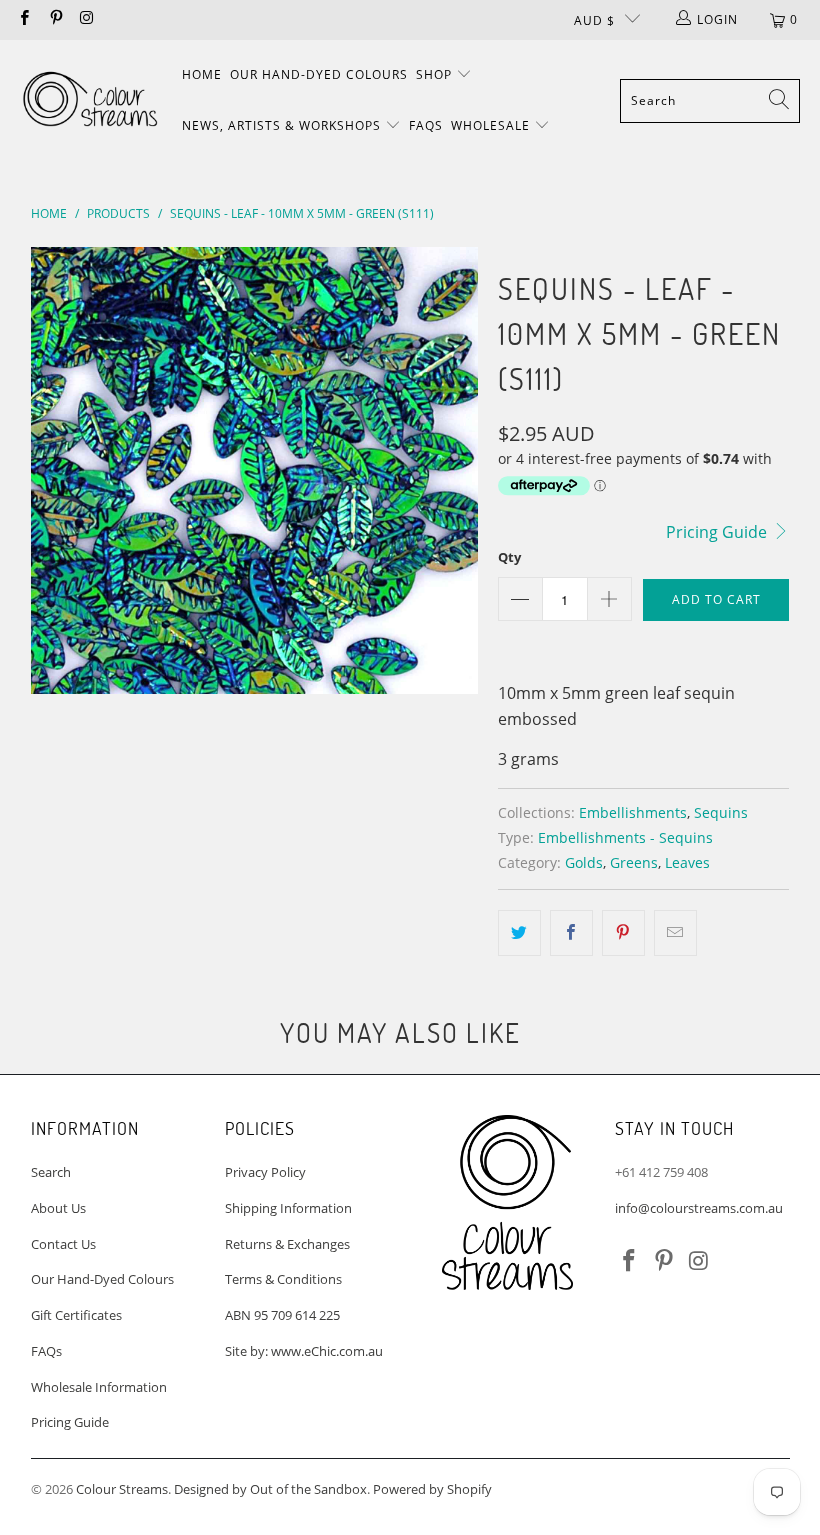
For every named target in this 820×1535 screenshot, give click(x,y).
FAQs (426, 125)
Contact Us (63, 1244)
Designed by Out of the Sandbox (270, 1489)
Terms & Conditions (283, 1279)
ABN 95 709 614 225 (282, 1315)
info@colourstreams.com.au (699, 1208)
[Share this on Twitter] (519, 933)
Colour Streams (122, 1489)
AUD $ (594, 20)
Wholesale (492, 125)
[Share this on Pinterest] (623, 933)
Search (51, 1172)
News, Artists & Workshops (283, 125)
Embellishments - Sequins (625, 837)
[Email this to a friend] (675, 933)
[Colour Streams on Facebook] (23, 19)
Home (202, 74)
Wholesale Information (99, 1387)
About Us (58, 1208)
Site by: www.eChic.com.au (304, 1351)
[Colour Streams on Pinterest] (54, 19)
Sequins (721, 812)
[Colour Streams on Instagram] (86, 19)
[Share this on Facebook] (571, 933)
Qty (509, 557)
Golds (584, 862)
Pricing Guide (718, 532)
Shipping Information (288, 1208)
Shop (436, 74)
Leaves (687, 862)
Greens (634, 862)
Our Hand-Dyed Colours (319, 74)
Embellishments (633, 812)
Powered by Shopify (432, 1489)
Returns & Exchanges (287, 1244)
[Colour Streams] (90, 100)
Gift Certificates (76, 1315)
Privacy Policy (265, 1172)
